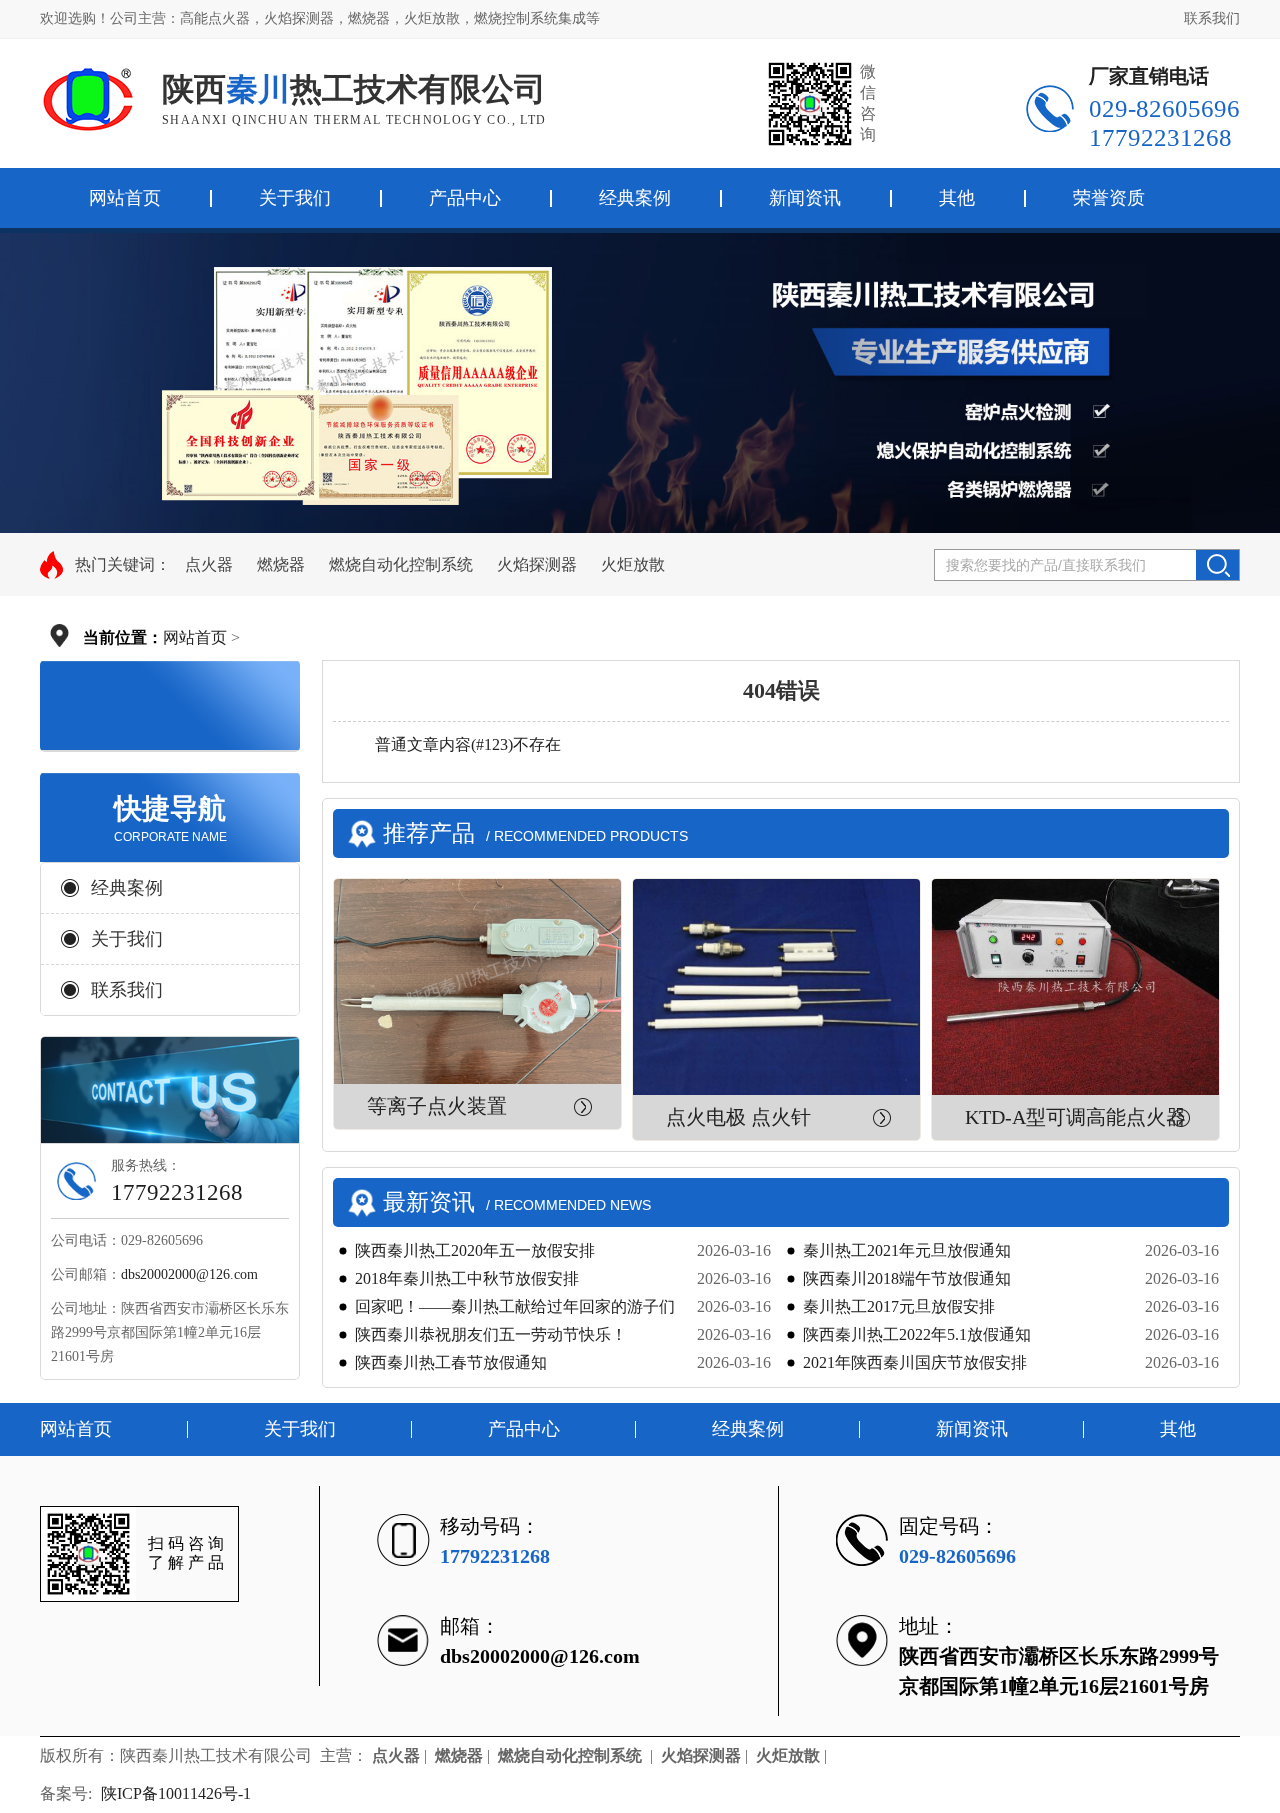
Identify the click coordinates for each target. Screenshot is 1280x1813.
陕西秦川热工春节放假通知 (451, 1362)
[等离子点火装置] (477, 981)
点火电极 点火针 (738, 1117)
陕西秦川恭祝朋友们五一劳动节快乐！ (491, 1334)
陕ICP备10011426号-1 (178, 1793)
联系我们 (1212, 18)
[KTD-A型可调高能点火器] (1075, 987)
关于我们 (295, 198)
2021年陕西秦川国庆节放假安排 (915, 1362)
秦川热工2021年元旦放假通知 (907, 1250)
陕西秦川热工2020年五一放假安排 (475, 1250)
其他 (957, 198)
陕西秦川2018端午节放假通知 (907, 1278)
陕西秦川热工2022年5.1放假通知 (917, 1334)
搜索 (1217, 565)
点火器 (209, 564)
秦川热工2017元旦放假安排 (899, 1306)
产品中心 (465, 198)
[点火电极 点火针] (776, 987)
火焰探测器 (537, 564)
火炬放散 (633, 564)
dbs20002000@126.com (189, 1274)
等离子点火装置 (437, 1106)
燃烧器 (281, 564)
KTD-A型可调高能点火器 (1075, 1117)
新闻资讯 (805, 198)
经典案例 (635, 198)
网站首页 (195, 637)
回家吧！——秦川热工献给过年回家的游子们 (515, 1306)
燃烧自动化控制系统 (401, 564)
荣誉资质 (1109, 198)
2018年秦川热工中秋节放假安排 (467, 1278)
